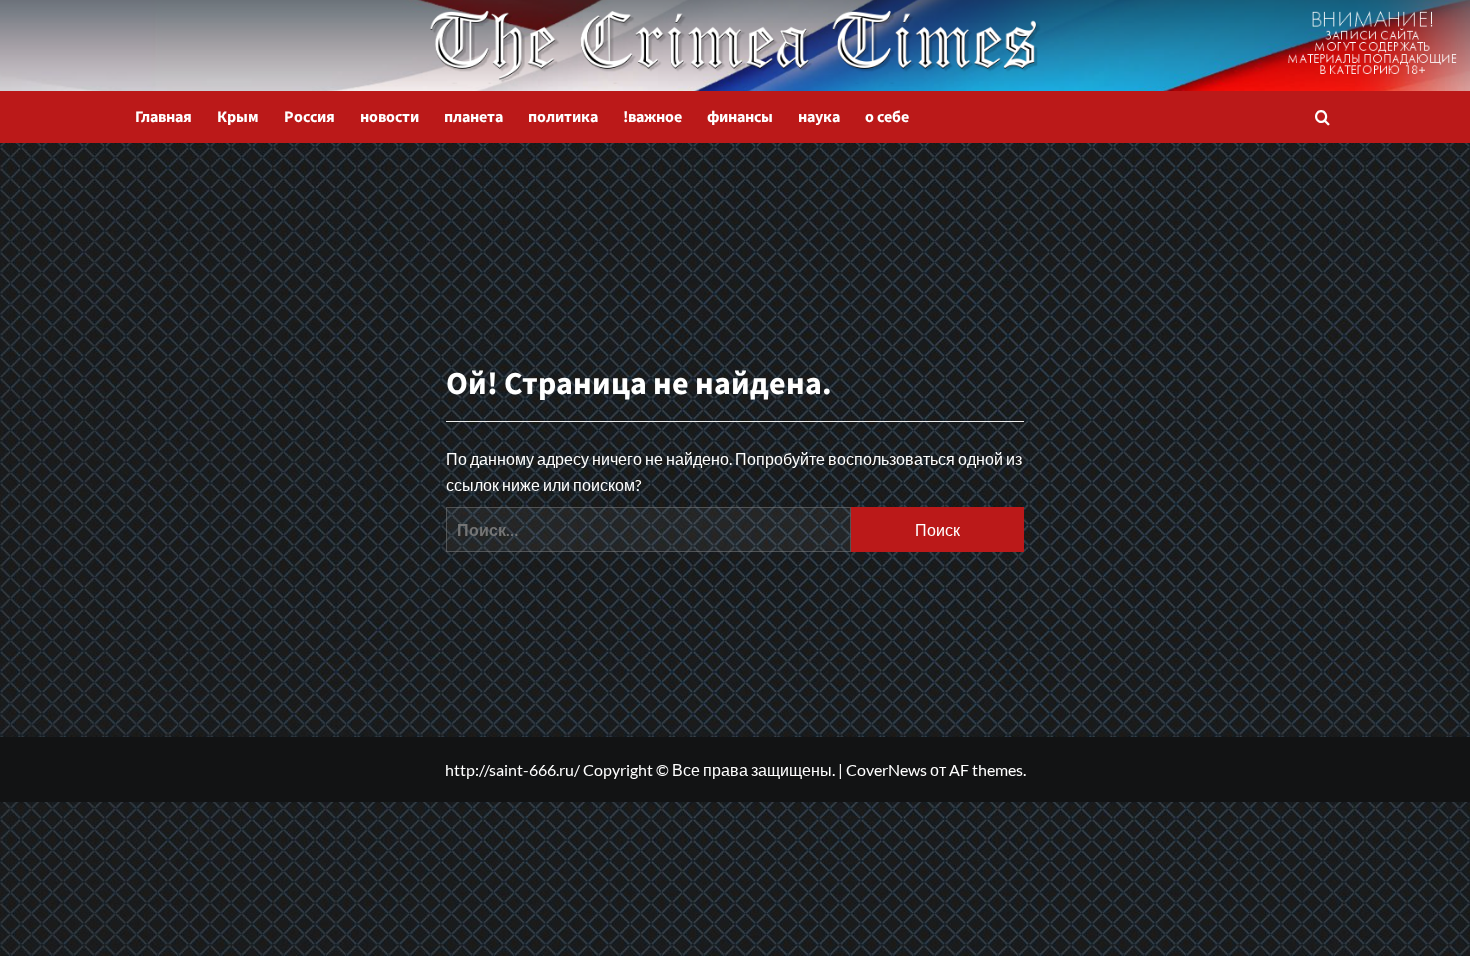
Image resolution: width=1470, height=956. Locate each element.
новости (389, 117)
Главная (163, 117)
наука (819, 117)
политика (563, 117)
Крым (238, 117)
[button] (1322, 117)
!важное (652, 117)
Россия (309, 117)
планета (473, 117)
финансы (740, 117)
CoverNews (886, 769)
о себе (887, 117)
